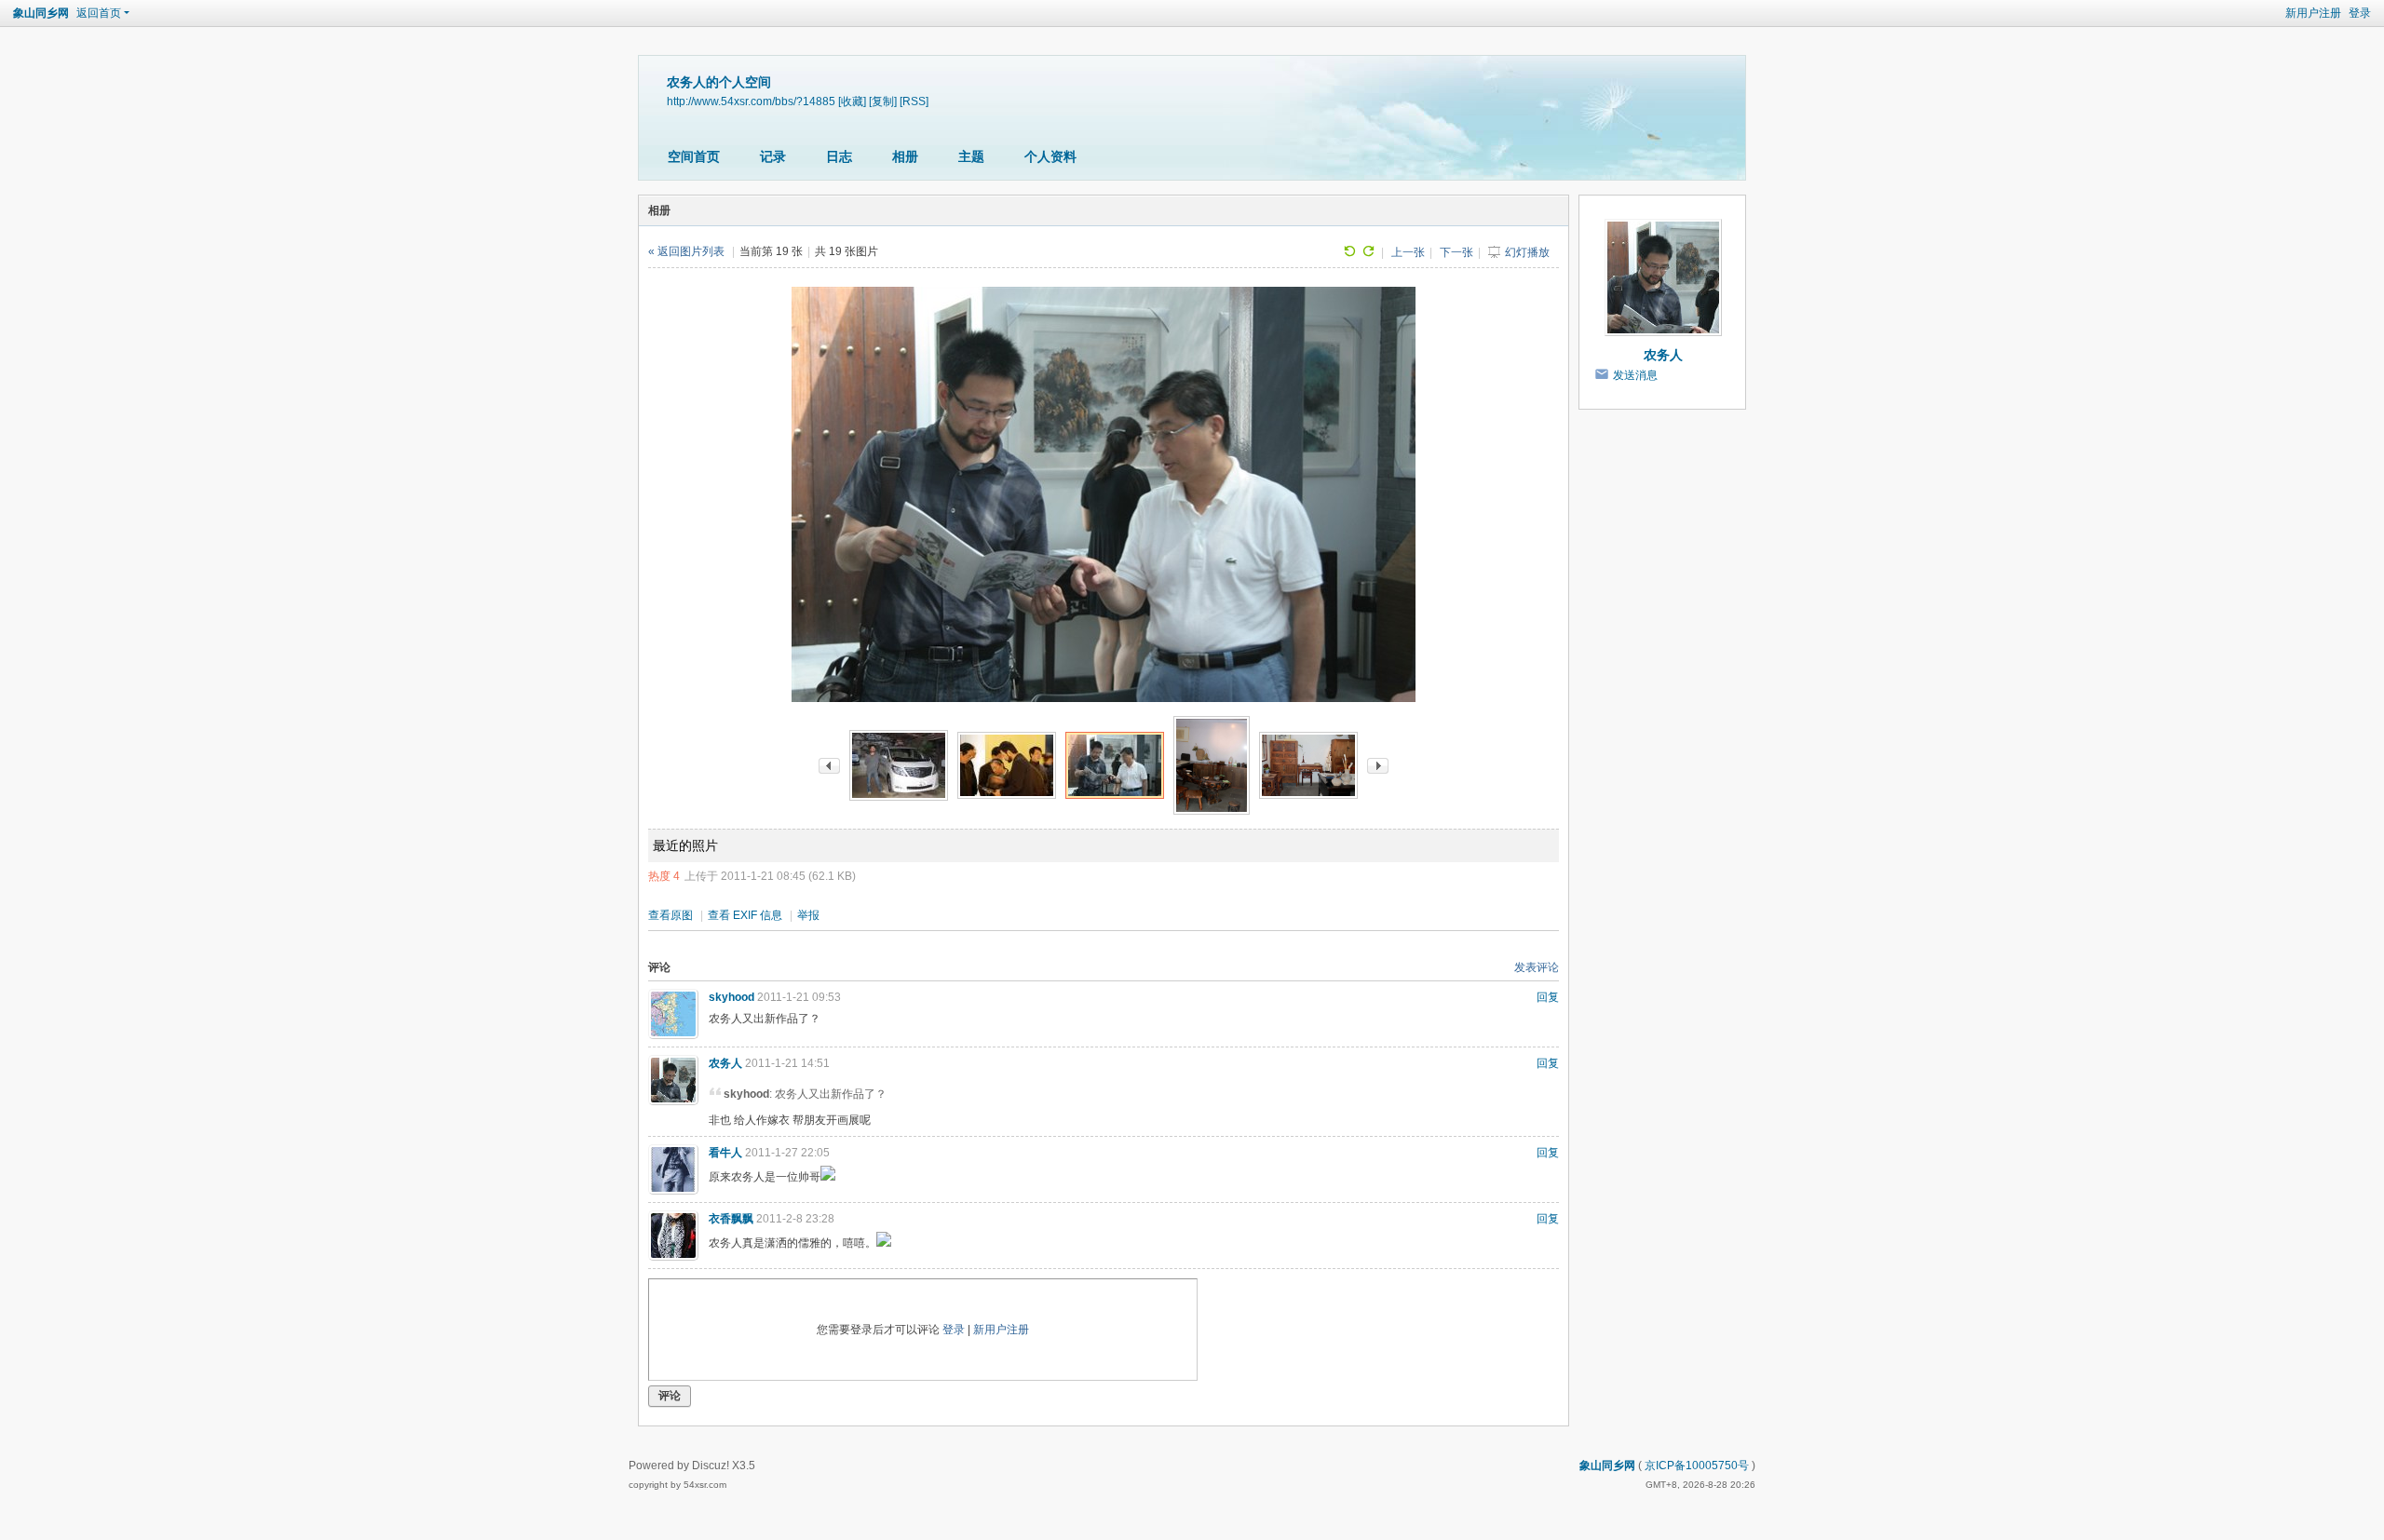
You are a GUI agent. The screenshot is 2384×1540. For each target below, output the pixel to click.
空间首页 (694, 156)
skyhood (731, 997)
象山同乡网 (41, 13)
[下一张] (1378, 765)
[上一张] (829, 765)
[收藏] (852, 101)
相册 (905, 156)
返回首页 (99, 13)
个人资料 (1050, 156)
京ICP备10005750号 (1697, 1466)
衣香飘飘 (731, 1219)
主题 (971, 156)
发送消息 (1635, 375)
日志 (839, 156)
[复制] (883, 101)
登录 (2360, 13)
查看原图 (670, 915)
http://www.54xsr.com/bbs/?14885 (751, 101)
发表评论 (1537, 967)
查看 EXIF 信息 (745, 915)
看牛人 (725, 1153)
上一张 (1408, 252)
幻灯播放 (1527, 252)
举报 (808, 915)
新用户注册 (2313, 13)
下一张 (1456, 252)
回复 (1548, 997)
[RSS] (914, 101)
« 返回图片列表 (686, 251)
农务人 (725, 1063)
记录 (773, 156)
